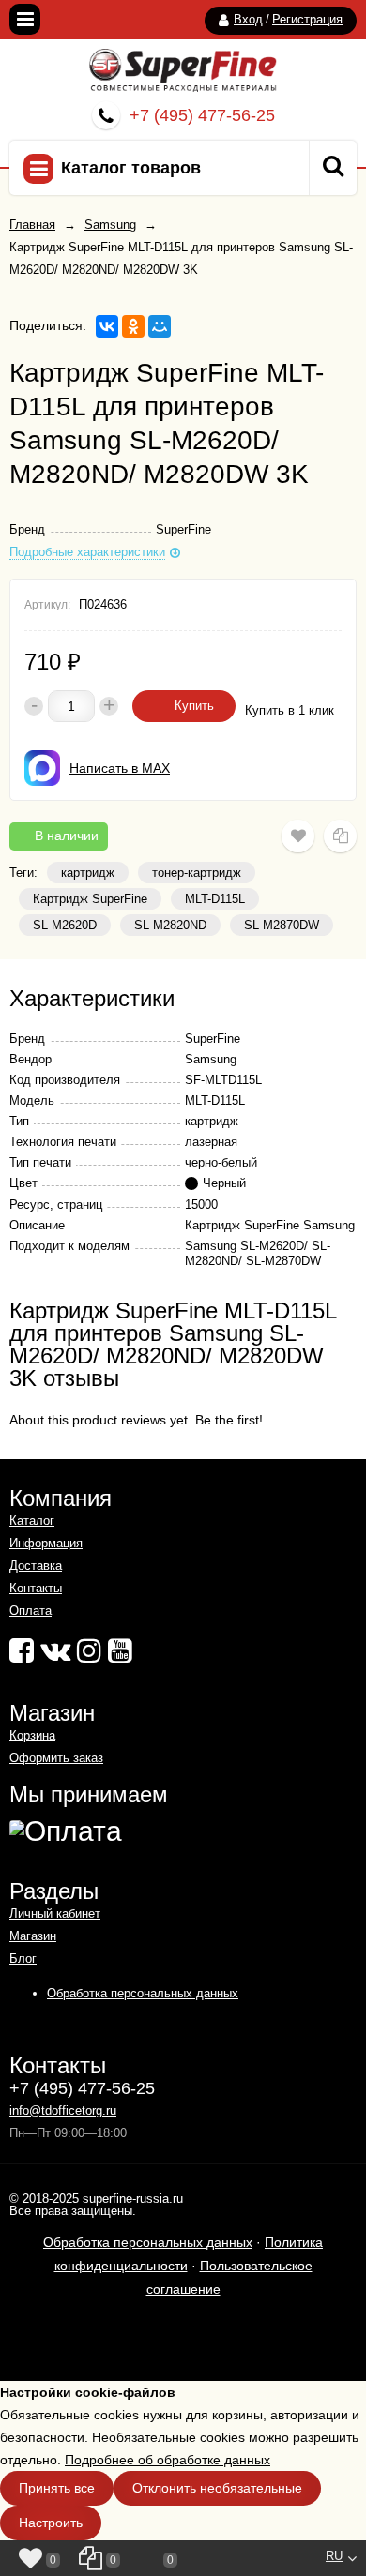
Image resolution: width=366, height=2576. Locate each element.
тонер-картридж (197, 873)
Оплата (30, 1611)
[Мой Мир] (160, 326)
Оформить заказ (56, 1758)
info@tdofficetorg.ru (63, 2110)
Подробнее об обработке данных (168, 2460)
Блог (23, 1958)
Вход (248, 19)
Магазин (33, 1936)
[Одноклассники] (133, 326)
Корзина (32, 1735)
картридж (88, 873)
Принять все (57, 2488)
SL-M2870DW (282, 925)
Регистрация (307, 19)
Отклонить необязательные (217, 2488)
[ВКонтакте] (107, 326)
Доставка (36, 1566)
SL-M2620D (65, 925)
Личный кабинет (55, 1913)
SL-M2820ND (170, 925)
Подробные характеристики (87, 552)
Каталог (32, 1521)
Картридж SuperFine (90, 899)
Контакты (36, 1588)
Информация (46, 1543)
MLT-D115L (215, 899)
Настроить (51, 2523)
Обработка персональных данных (143, 1993)
